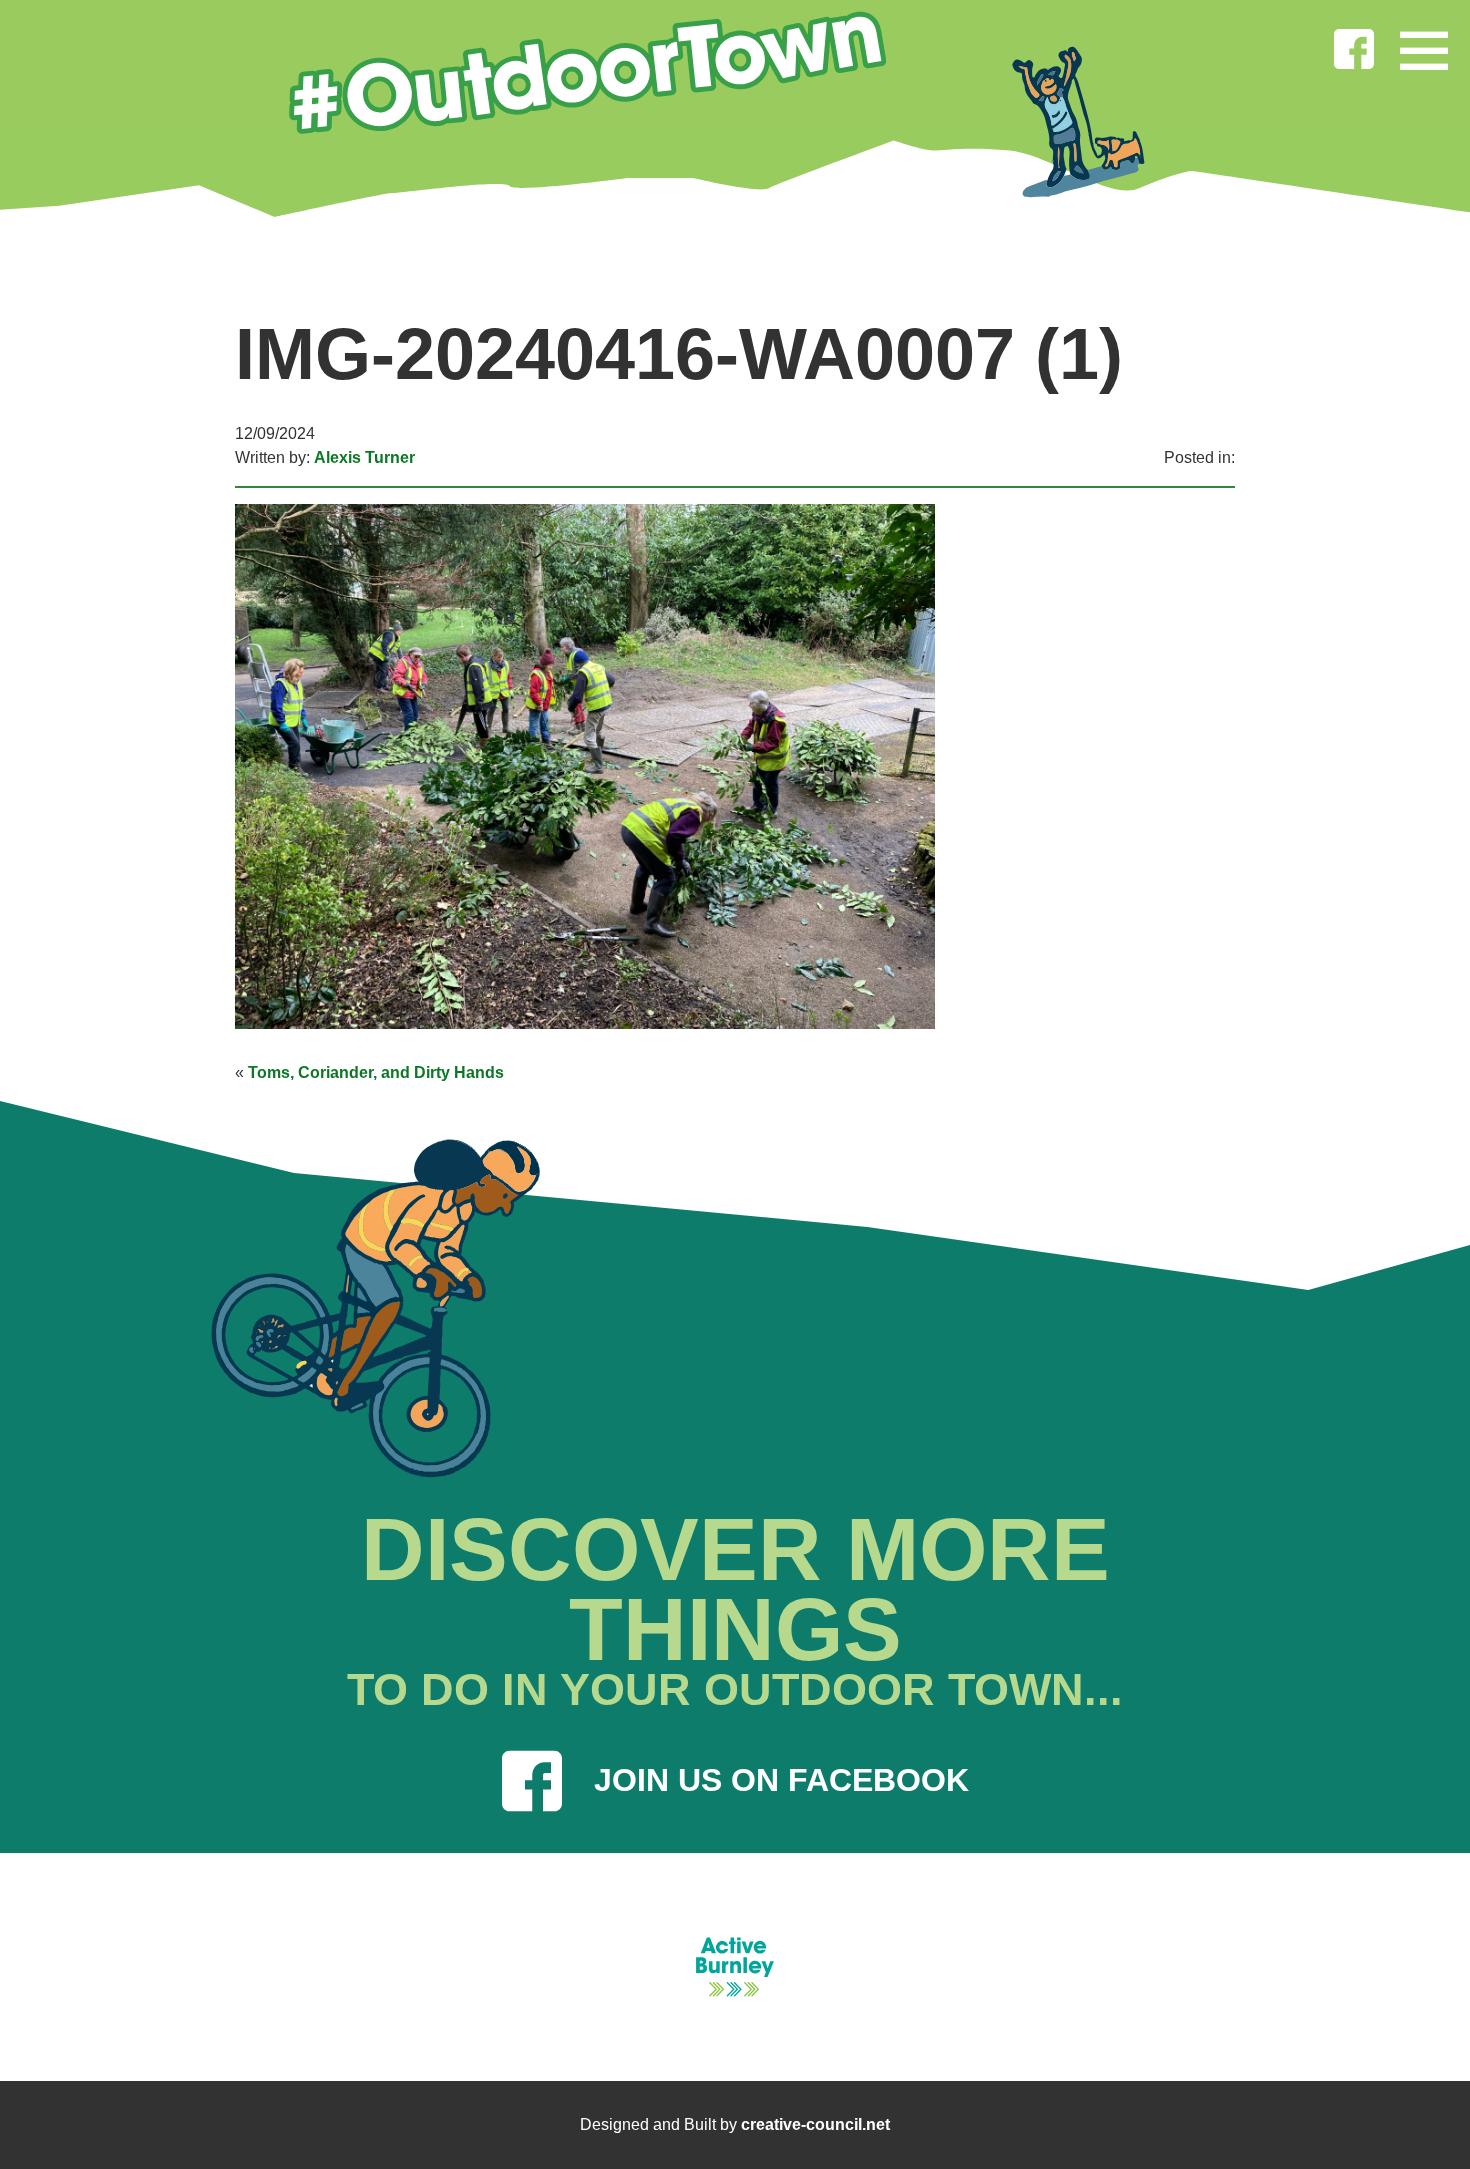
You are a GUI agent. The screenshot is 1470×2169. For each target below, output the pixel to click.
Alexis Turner (364, 457)
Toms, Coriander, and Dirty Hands (376, 1072)
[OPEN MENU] (1424, 46)
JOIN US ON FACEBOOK (781, 1780)
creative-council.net (815, 2124)
